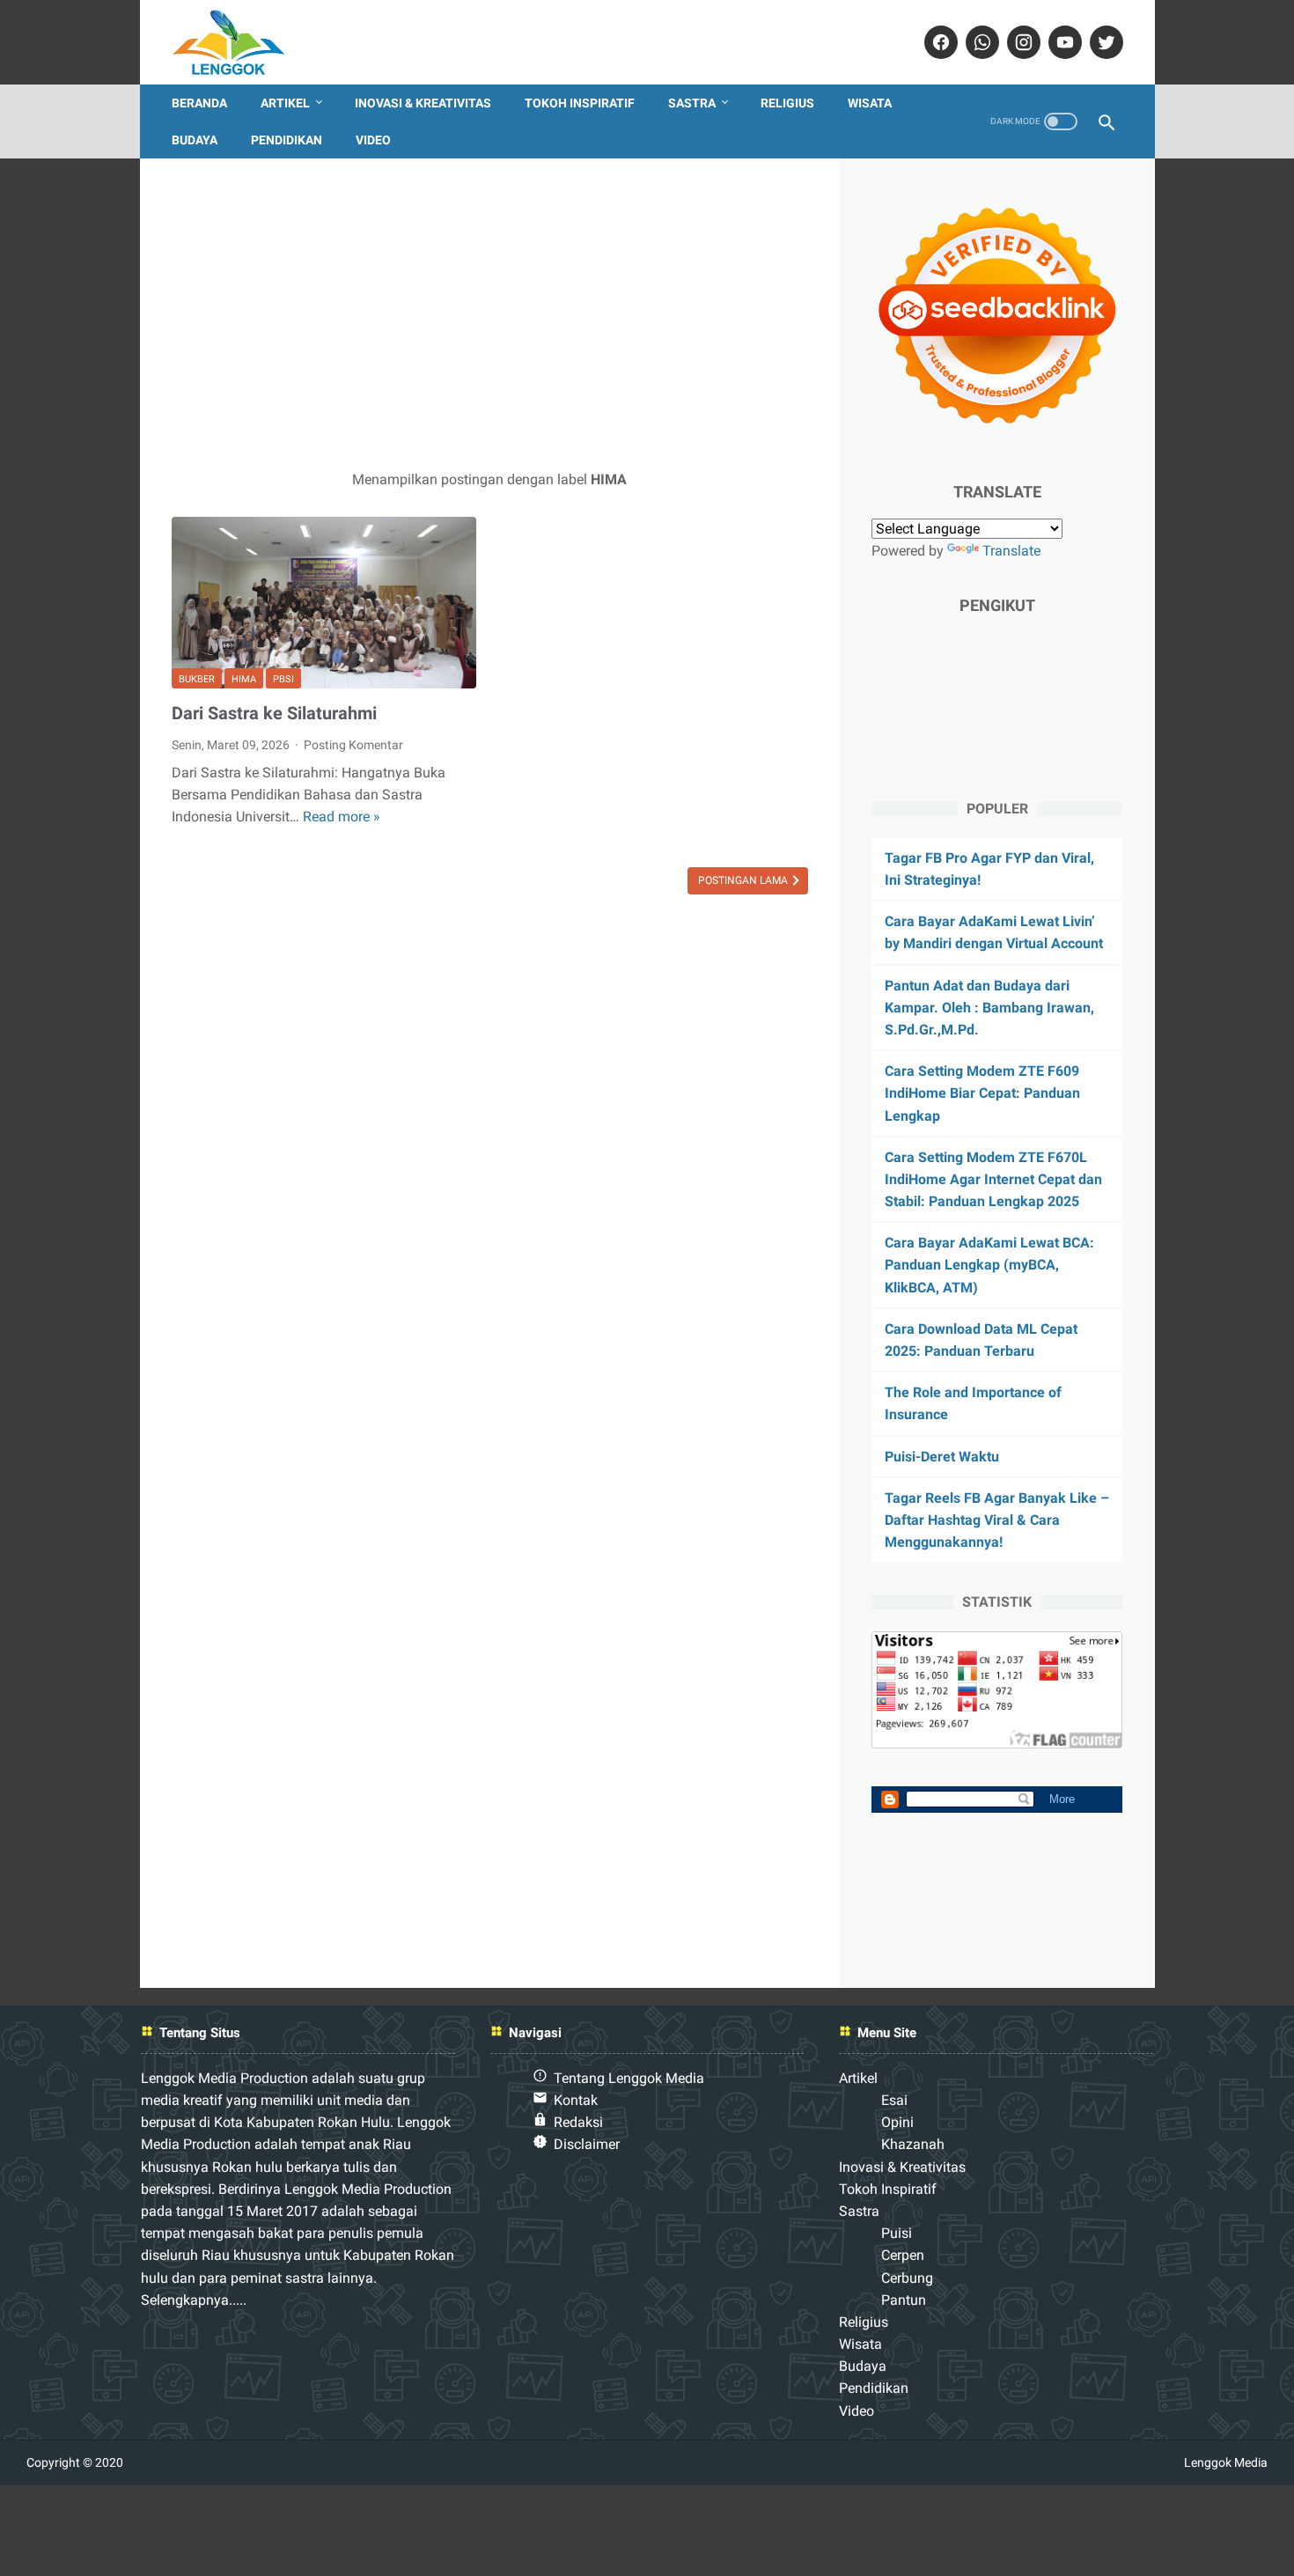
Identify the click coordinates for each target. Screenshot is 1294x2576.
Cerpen (903, 2255)
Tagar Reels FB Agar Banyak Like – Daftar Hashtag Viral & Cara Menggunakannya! (997, 1520)
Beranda (199, 103)
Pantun (904, 2300)
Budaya (195, 140)
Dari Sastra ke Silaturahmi (274, 713)
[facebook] (939, 42)
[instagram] (1022, 42)
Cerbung (907, 2278)
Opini (897, 2122)
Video (373, 140)
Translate (1011, 551)
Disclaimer (587, 2144)
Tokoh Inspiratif (580, 103)
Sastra (692, 103)
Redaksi (578, 2122)
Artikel (285, 103)
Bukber (197, 679)
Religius (787, 103)
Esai (894, 2100)
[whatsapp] (980, 42)
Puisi (897, 2233)
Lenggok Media (1226, 2462)
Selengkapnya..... (194, 2300)
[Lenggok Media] (242, 42)
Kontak (576, 2100)
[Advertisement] (490, 313)
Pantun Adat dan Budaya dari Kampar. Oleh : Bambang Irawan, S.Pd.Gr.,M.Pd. (989, 1008)
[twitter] (1104, 42)
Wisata (870, 103)
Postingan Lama (744, 880)
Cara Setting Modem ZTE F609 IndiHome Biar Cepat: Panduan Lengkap (982, 1093)
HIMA (244, 679)
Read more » (342, 817)
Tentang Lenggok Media (629, 2078)
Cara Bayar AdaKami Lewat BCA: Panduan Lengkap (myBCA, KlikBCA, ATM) (989, 1265)
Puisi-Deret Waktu (942, 1457)
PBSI (283, 679)
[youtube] (1063, 42)
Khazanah (913, 2144)
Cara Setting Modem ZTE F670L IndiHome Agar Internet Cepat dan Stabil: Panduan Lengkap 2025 (993, 1179)
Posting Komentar (353, 745)
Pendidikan (287, 140)
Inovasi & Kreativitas (423, 103)
